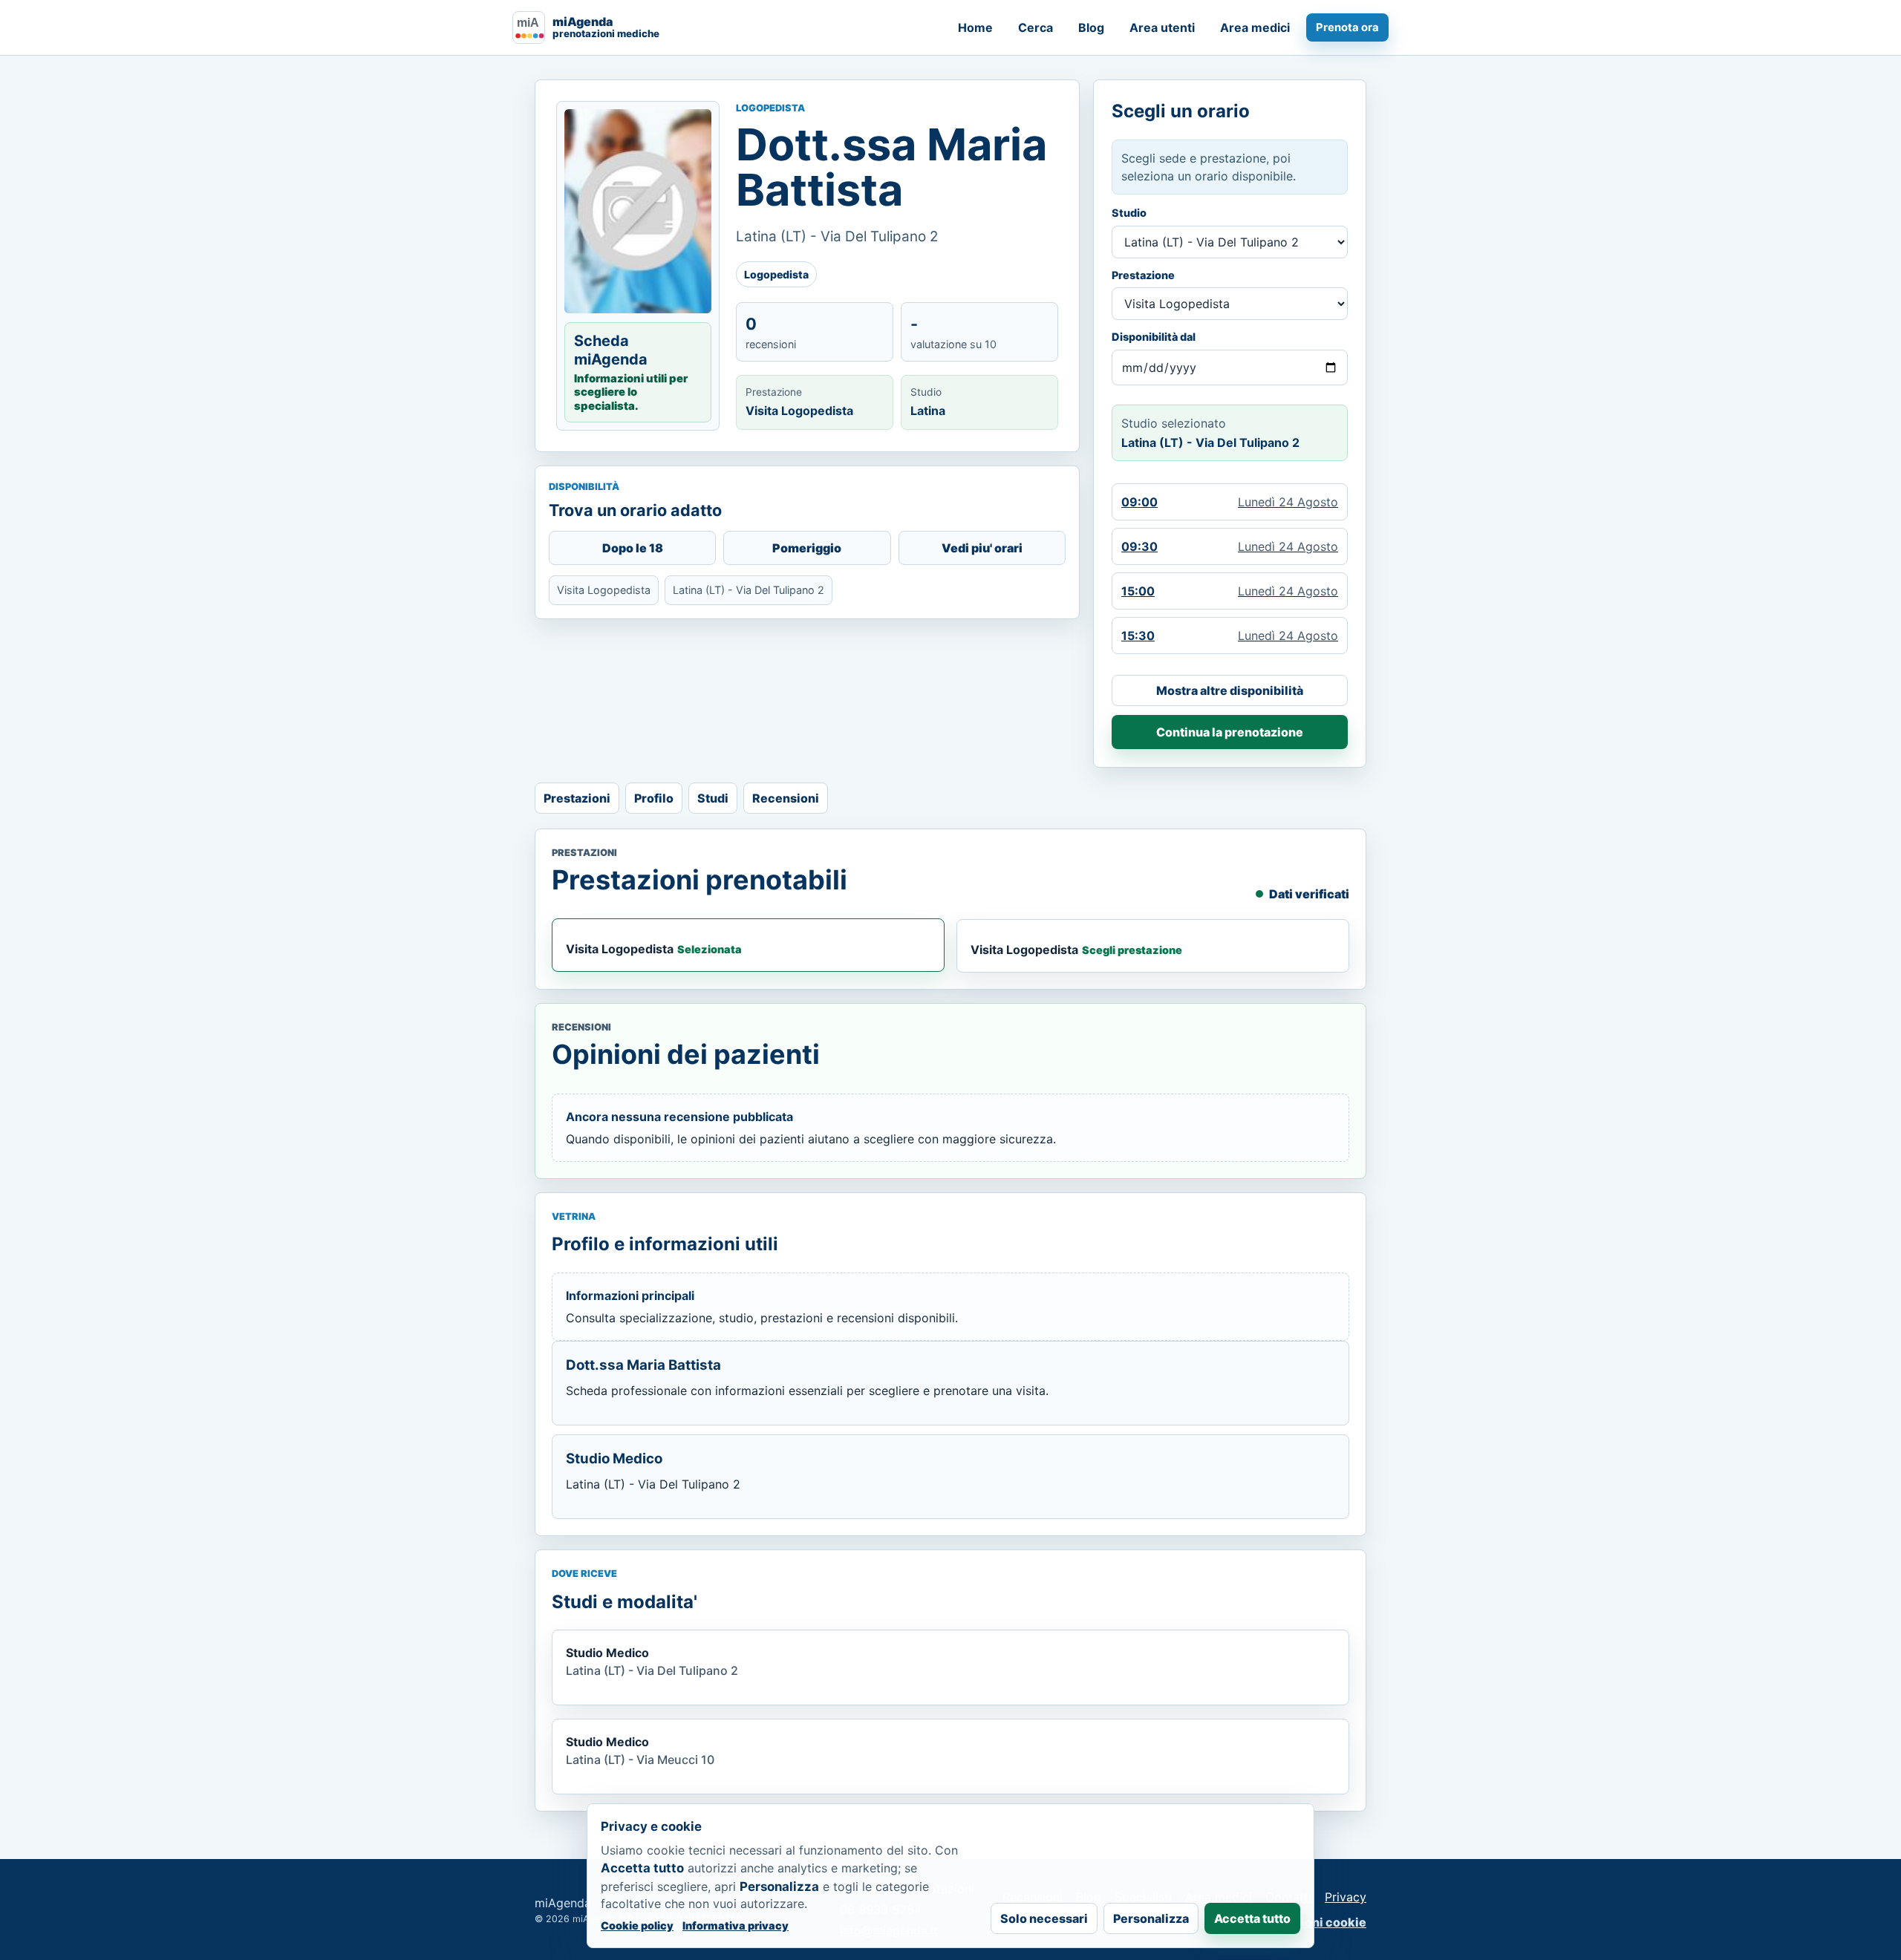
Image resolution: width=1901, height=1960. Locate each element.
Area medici (1255, 27)
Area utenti (1162, 27)
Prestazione (1143, 275)
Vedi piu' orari (982, 548)
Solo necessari (1044, 1918)
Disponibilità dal (1154, 337)
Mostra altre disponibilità (1230, 690)
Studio (1129, 213)
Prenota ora (1347, 27)
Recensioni (786, 798)
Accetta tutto (1252, 1918)
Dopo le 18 (633, 548)
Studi (713, 798)
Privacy (1346, 1897)
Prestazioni (577, 798)
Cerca (1036, 27)
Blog (1091, 27)
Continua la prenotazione (1230, 732)
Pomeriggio (807, 548)
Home (975, 27)
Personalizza (1151, 1918)
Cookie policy (637, 1925)
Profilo (654, 798)
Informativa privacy (736, 1925)
